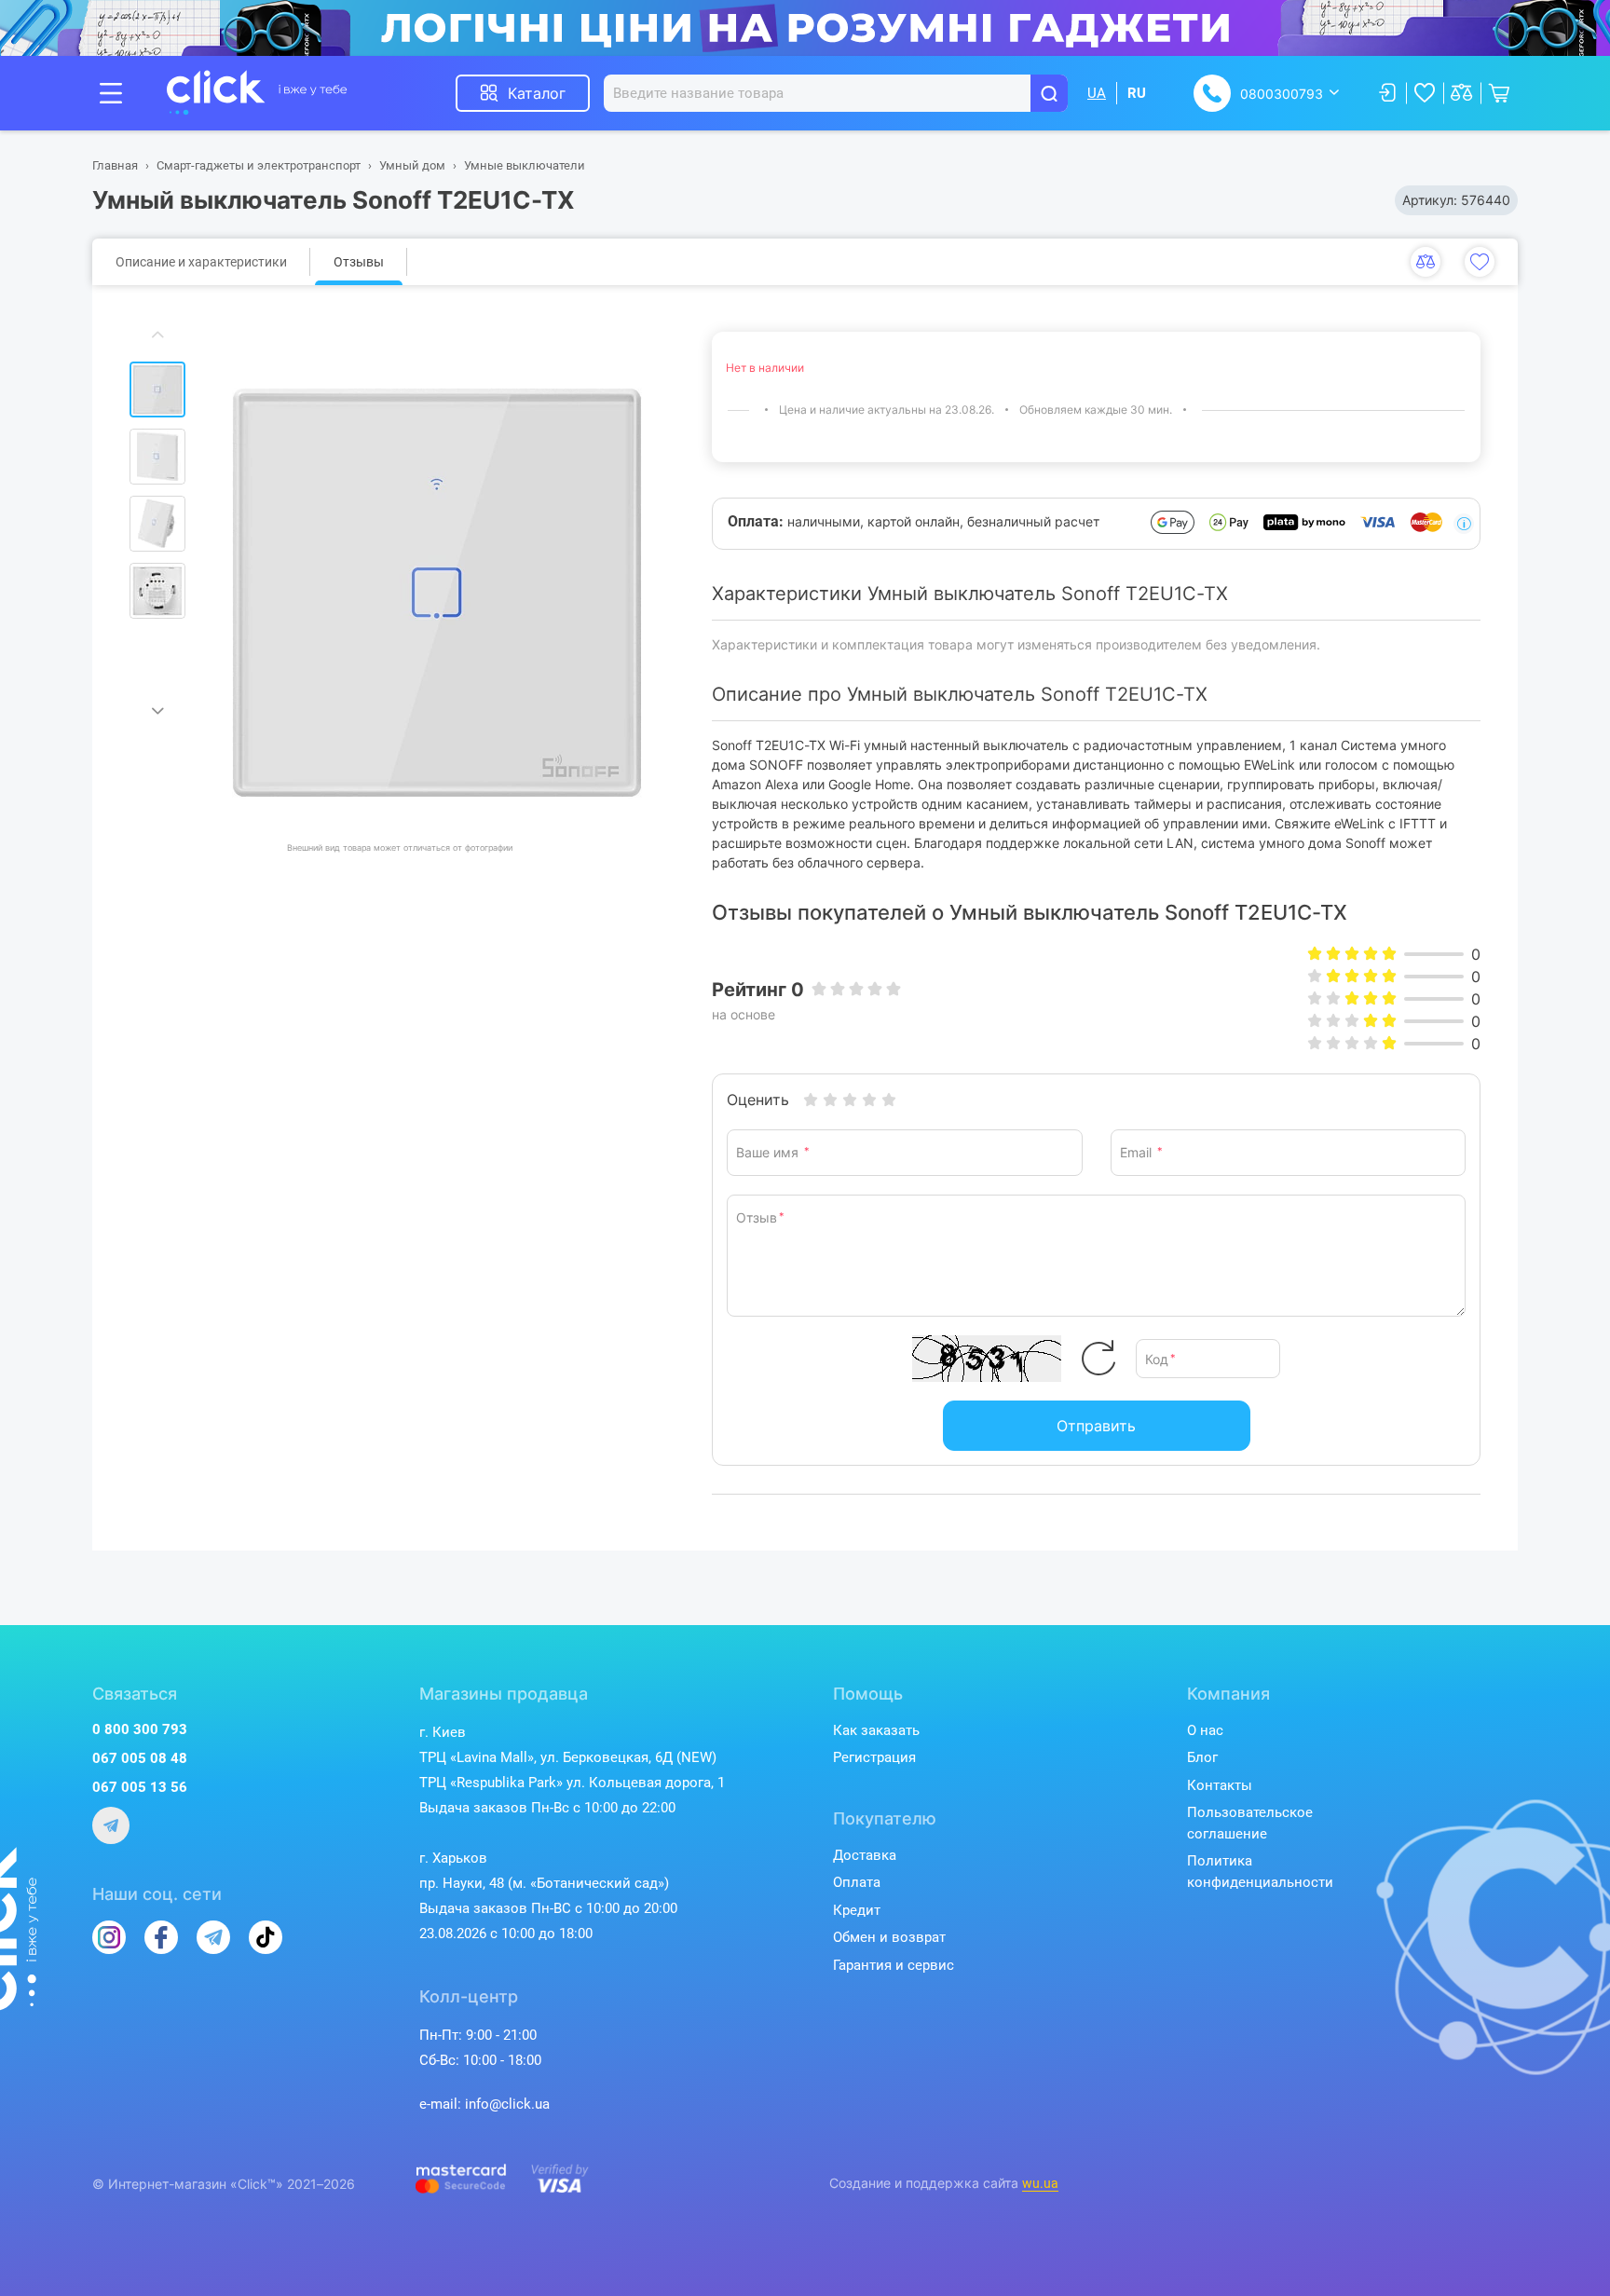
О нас (1205, 1730)
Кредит (857, 1910)
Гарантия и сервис (894, 1965)
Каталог (537, 93)
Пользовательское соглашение (1250, 1823)
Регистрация (874, 1757)
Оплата (857, 1882)
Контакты (1220, 1785)
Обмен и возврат (889, 1937)
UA (1097, 93)
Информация (1464, 524)
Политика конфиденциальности (1260, 1872)
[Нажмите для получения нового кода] (1098, 1359)
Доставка (865, 1855)
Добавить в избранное (1480, 262)
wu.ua (1040, 2183)
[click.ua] (257, 93)
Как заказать (876, 1730)
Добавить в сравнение (1426, 262)
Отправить (1096, 1426)
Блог (1202, 1757)
